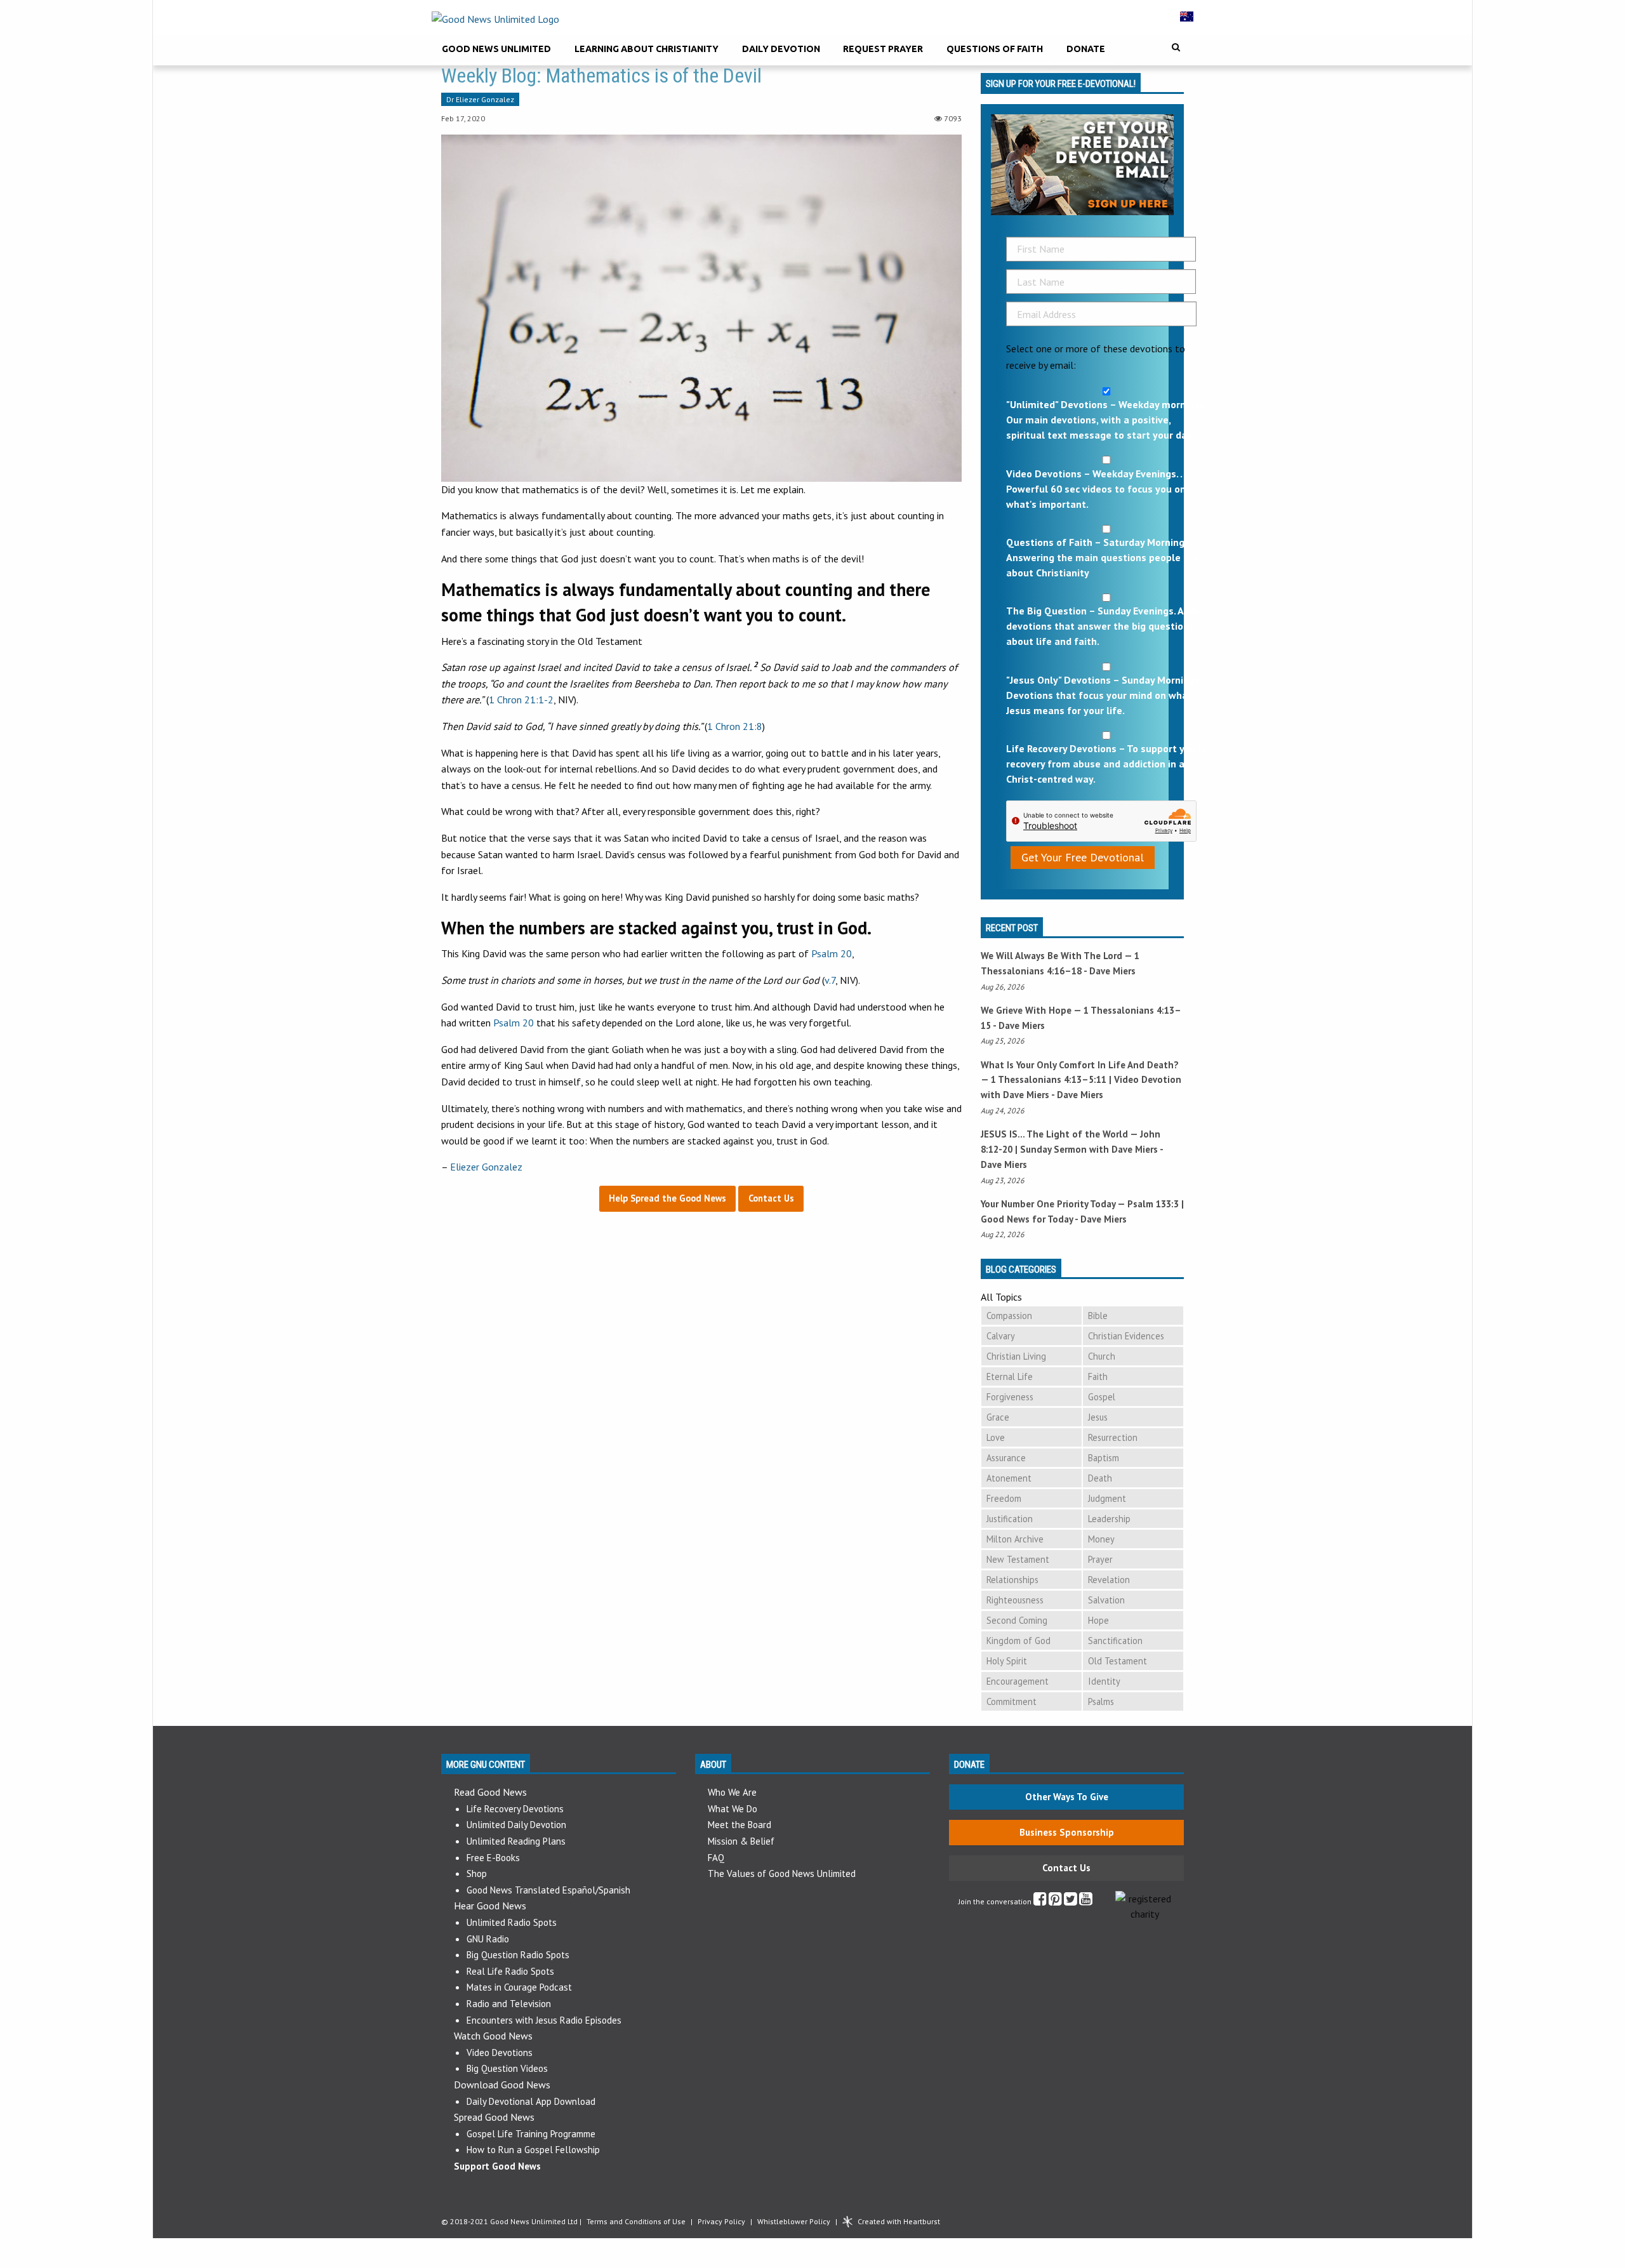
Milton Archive (1015, 1539)
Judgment (1107, 1498)
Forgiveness (1010, 1397)
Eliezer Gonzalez (486, 1167)
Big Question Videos (507, 2068)
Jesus (1098, 1417)
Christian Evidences (1126, 1336)
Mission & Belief (741, 1841)
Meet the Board (740, 1825)
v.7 (830, 980)
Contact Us (1066, 1868)
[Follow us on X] (1071, 1901)
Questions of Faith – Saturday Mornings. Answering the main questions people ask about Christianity (1103, 557)
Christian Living (1016, 1356)
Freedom (1004, 1498)
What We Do (733, 1809)
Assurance (1006, 1458)
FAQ (716, 1858)
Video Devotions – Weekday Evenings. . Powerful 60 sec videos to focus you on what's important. (1096, 489)
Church (1102, 1356)
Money (1101, 1539)
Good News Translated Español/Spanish (548, 1890)
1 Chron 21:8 (735, 726)
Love (996, 1437)
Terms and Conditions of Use (636, 2221)
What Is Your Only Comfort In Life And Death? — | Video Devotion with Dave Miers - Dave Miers (1081, 1080)
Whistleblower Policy (794, 2221)
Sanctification (1115, 1641)
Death (1100, 1478)
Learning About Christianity (647, 49)
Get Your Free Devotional (1083, 857)
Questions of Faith (995, 49)
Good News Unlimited (496, 49)
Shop (477, 1873)
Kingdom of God (1018, 1641)
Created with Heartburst (899, 2221)
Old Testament (1118, 1661)
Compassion (1009, 1316)
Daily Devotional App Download (531, 2101)
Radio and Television (509, 2004)
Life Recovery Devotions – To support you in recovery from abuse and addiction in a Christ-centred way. (1106, 764)
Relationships (1012, 1580)
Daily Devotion (781, 49)
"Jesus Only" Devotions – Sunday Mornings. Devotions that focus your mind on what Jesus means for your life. (1104, 695)
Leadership (1109, 1519)
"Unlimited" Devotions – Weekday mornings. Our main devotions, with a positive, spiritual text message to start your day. (1106, 420)
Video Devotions (500, 2052)
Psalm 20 (832, 953)
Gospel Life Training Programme (531, 2134)
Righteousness (1015, 1600)
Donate (1086, 49)
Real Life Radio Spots (510, 1971)
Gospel (1102, 1397)
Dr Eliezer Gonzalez (480, 99)
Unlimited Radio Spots (512, 1922)
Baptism (1104, 1458)
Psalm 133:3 (1153, 1204)
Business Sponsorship (1067, 1832)
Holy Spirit (1007, 1661)
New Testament (1018, 1559)
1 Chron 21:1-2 (521, 700)
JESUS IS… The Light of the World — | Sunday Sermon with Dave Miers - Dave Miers (1072, 1149)
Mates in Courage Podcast (519, 1987)
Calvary (1001, 1336)
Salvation (1106, 1600)
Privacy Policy (721, 2221)
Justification (1010, 1519)
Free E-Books (493, 1858)
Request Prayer (883, 49)
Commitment (1011, 1701)
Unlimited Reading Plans (516, 1841)
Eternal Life (1010, 1376)
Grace (998, 1417)
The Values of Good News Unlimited (782, 1873)
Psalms (1101, 1701)
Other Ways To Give (1067, 1797)
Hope (1098, 1620)
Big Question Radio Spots (518, 1955)
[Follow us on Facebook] (1040, 1901)
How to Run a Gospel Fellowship (533, 2150)
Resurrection (1113, 1437)
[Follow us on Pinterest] (1055, 1901)
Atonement (1009, 1478)
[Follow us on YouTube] (1086, 1901)
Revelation (1109, 1580)
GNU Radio (488, 1939)
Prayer (1100, 1559)
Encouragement (1018, 1681)
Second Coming (1017, 1620)
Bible (1098, 1316)
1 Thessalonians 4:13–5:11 (1049, 1079)
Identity (1104, 1681)
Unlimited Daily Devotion (516, 1825)
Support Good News (497, 2166)
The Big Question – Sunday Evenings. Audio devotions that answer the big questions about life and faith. (1105, 626)
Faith (1098, 1376)
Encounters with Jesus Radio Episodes (544, 2020)
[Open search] (1176, 47)
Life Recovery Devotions (515, 1809)
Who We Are (732, 1792)
